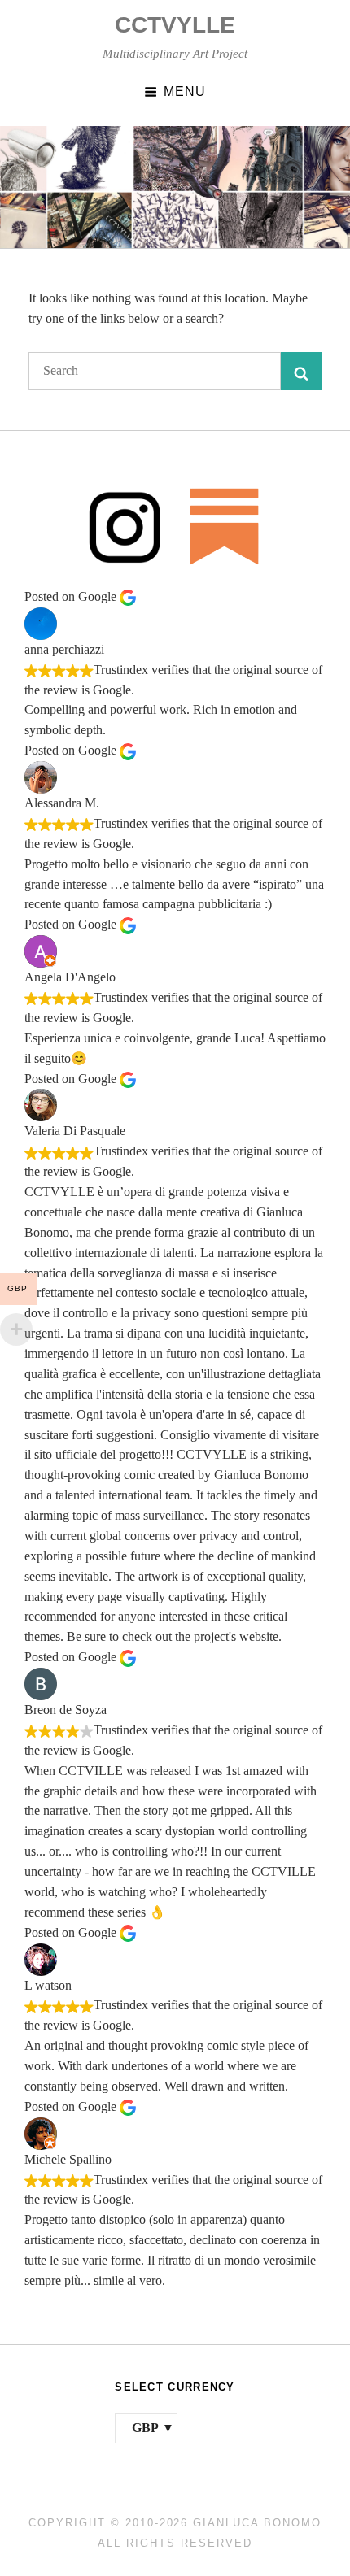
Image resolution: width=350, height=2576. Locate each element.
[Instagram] (125, 526)
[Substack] (225, 526)
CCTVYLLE (175, 25)
